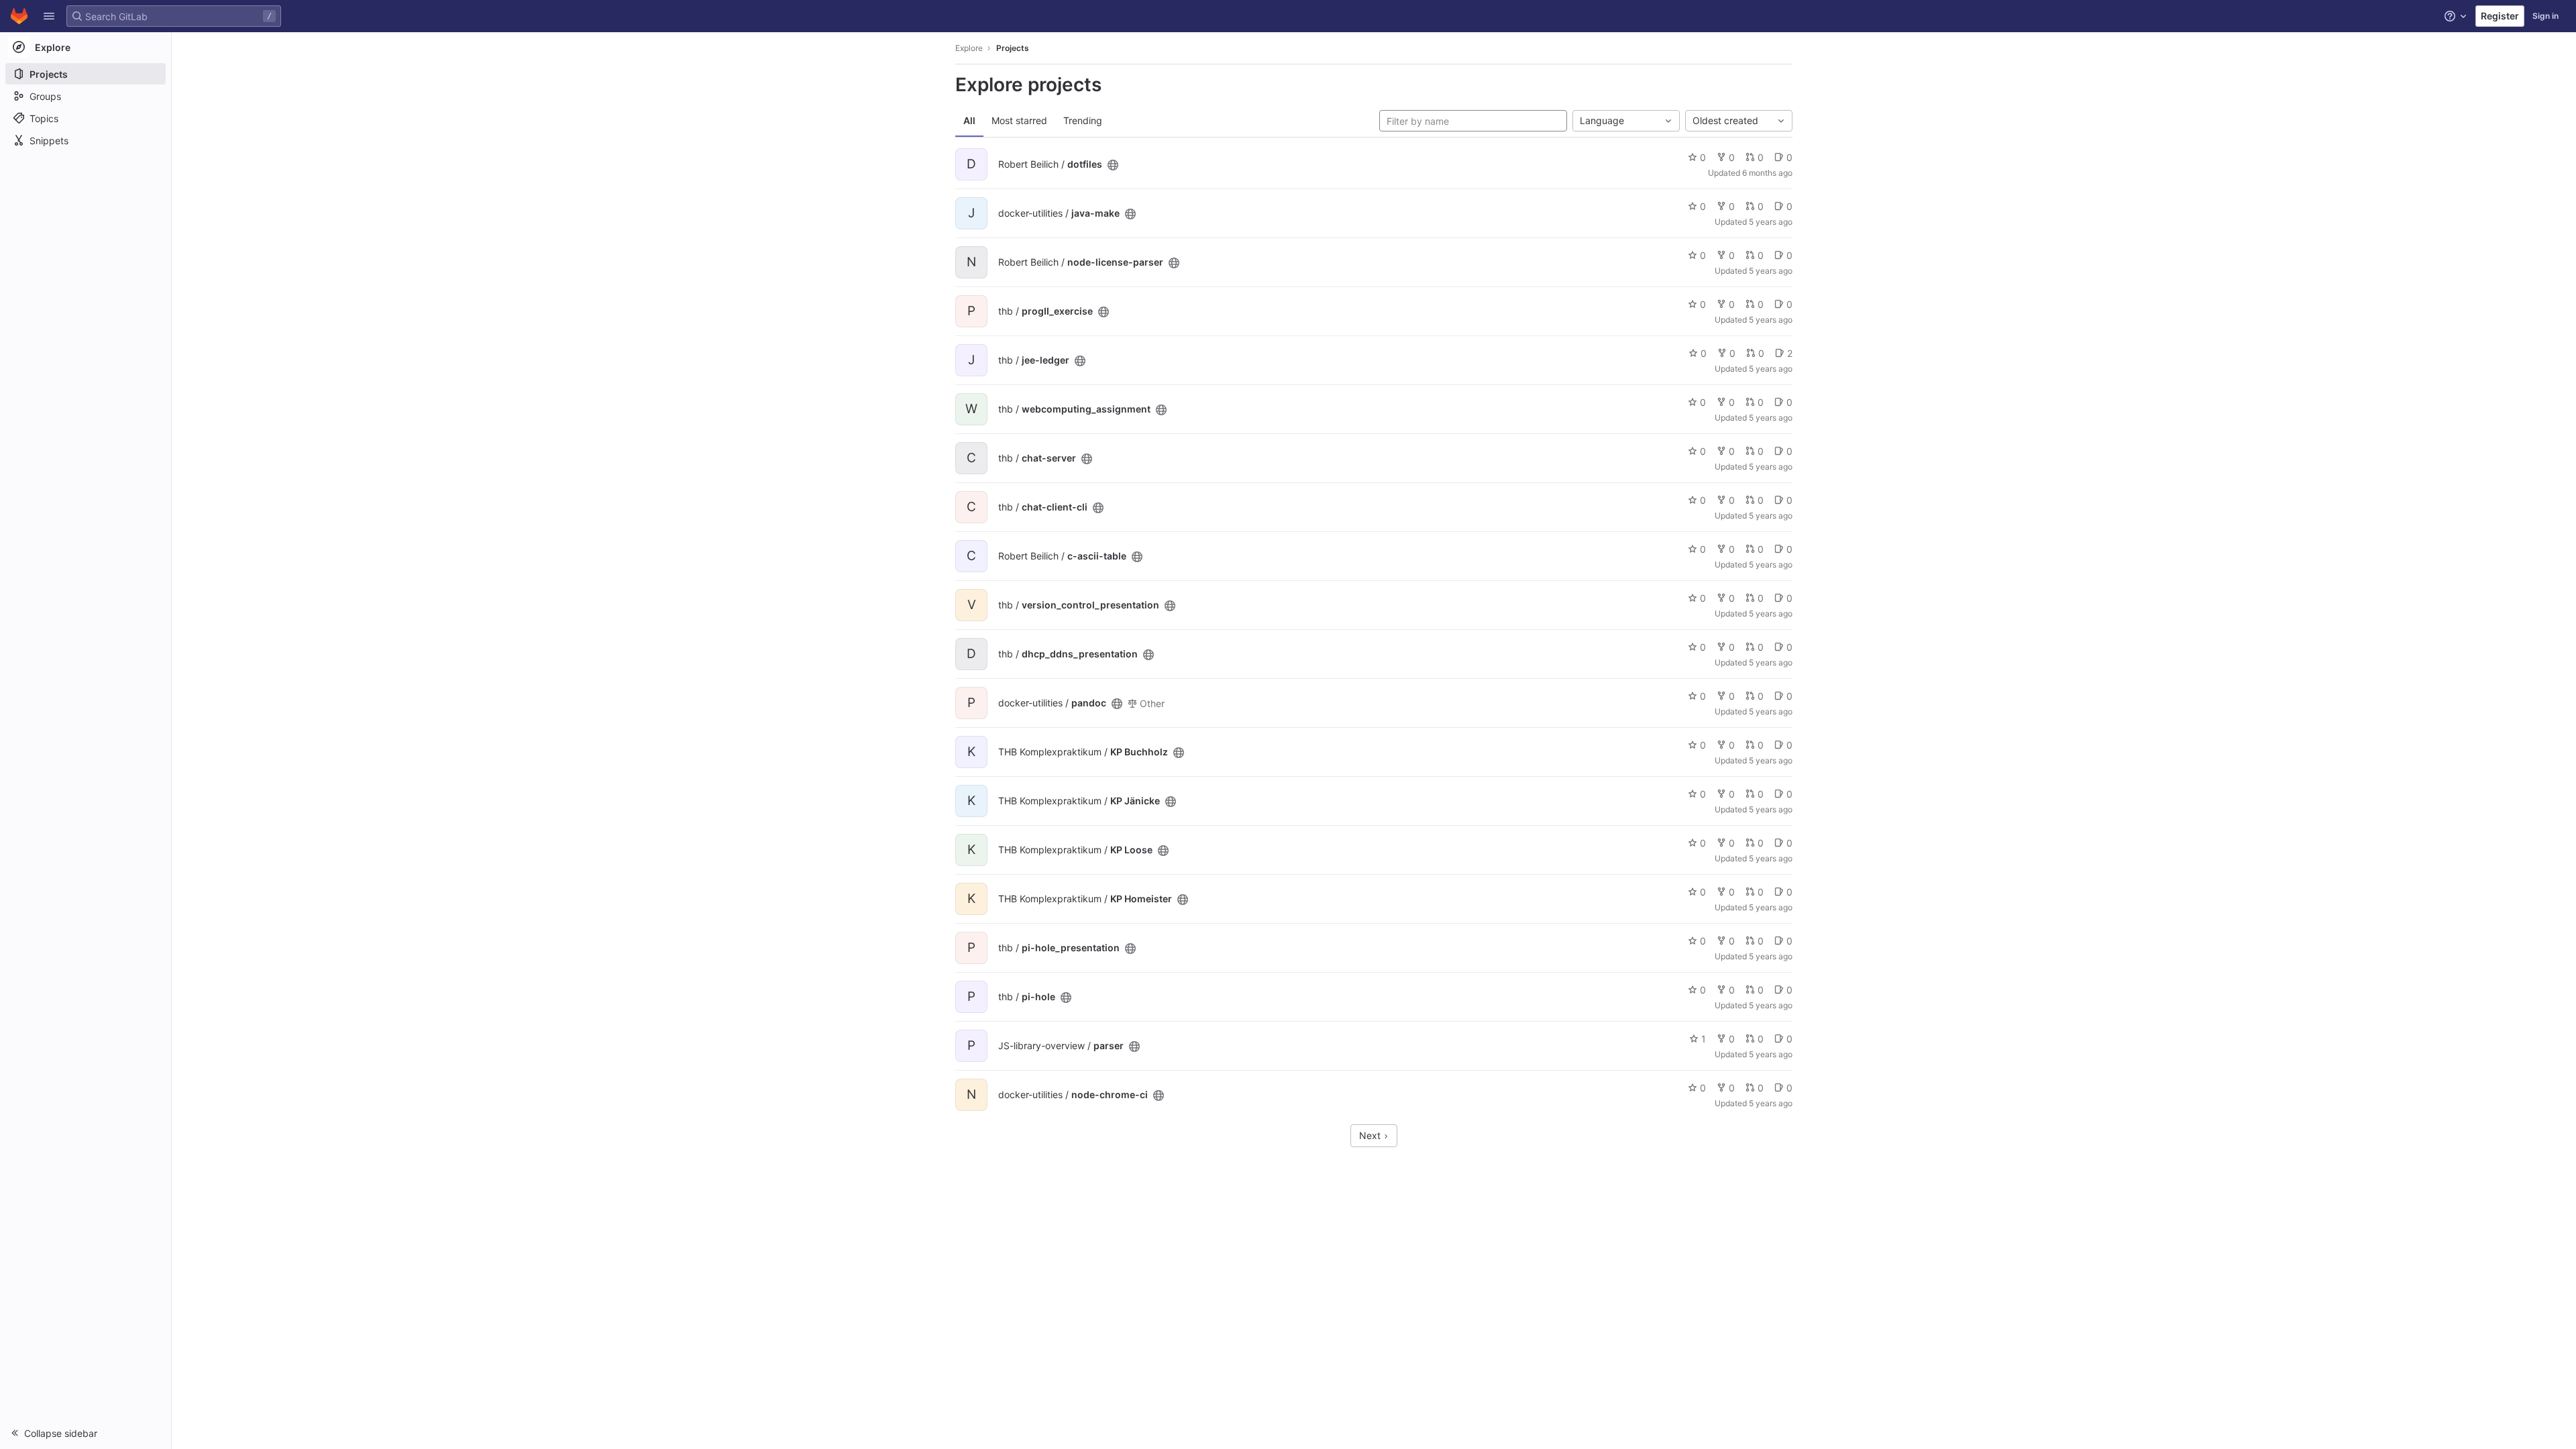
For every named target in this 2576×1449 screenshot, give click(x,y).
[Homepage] (19, 16)
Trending (1083, 120)
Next (1371, 1135)
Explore (969, 48)
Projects (1013, 48)
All (969, 120)
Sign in (2545, 16)
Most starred (1019, 120)
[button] (49, 16)
